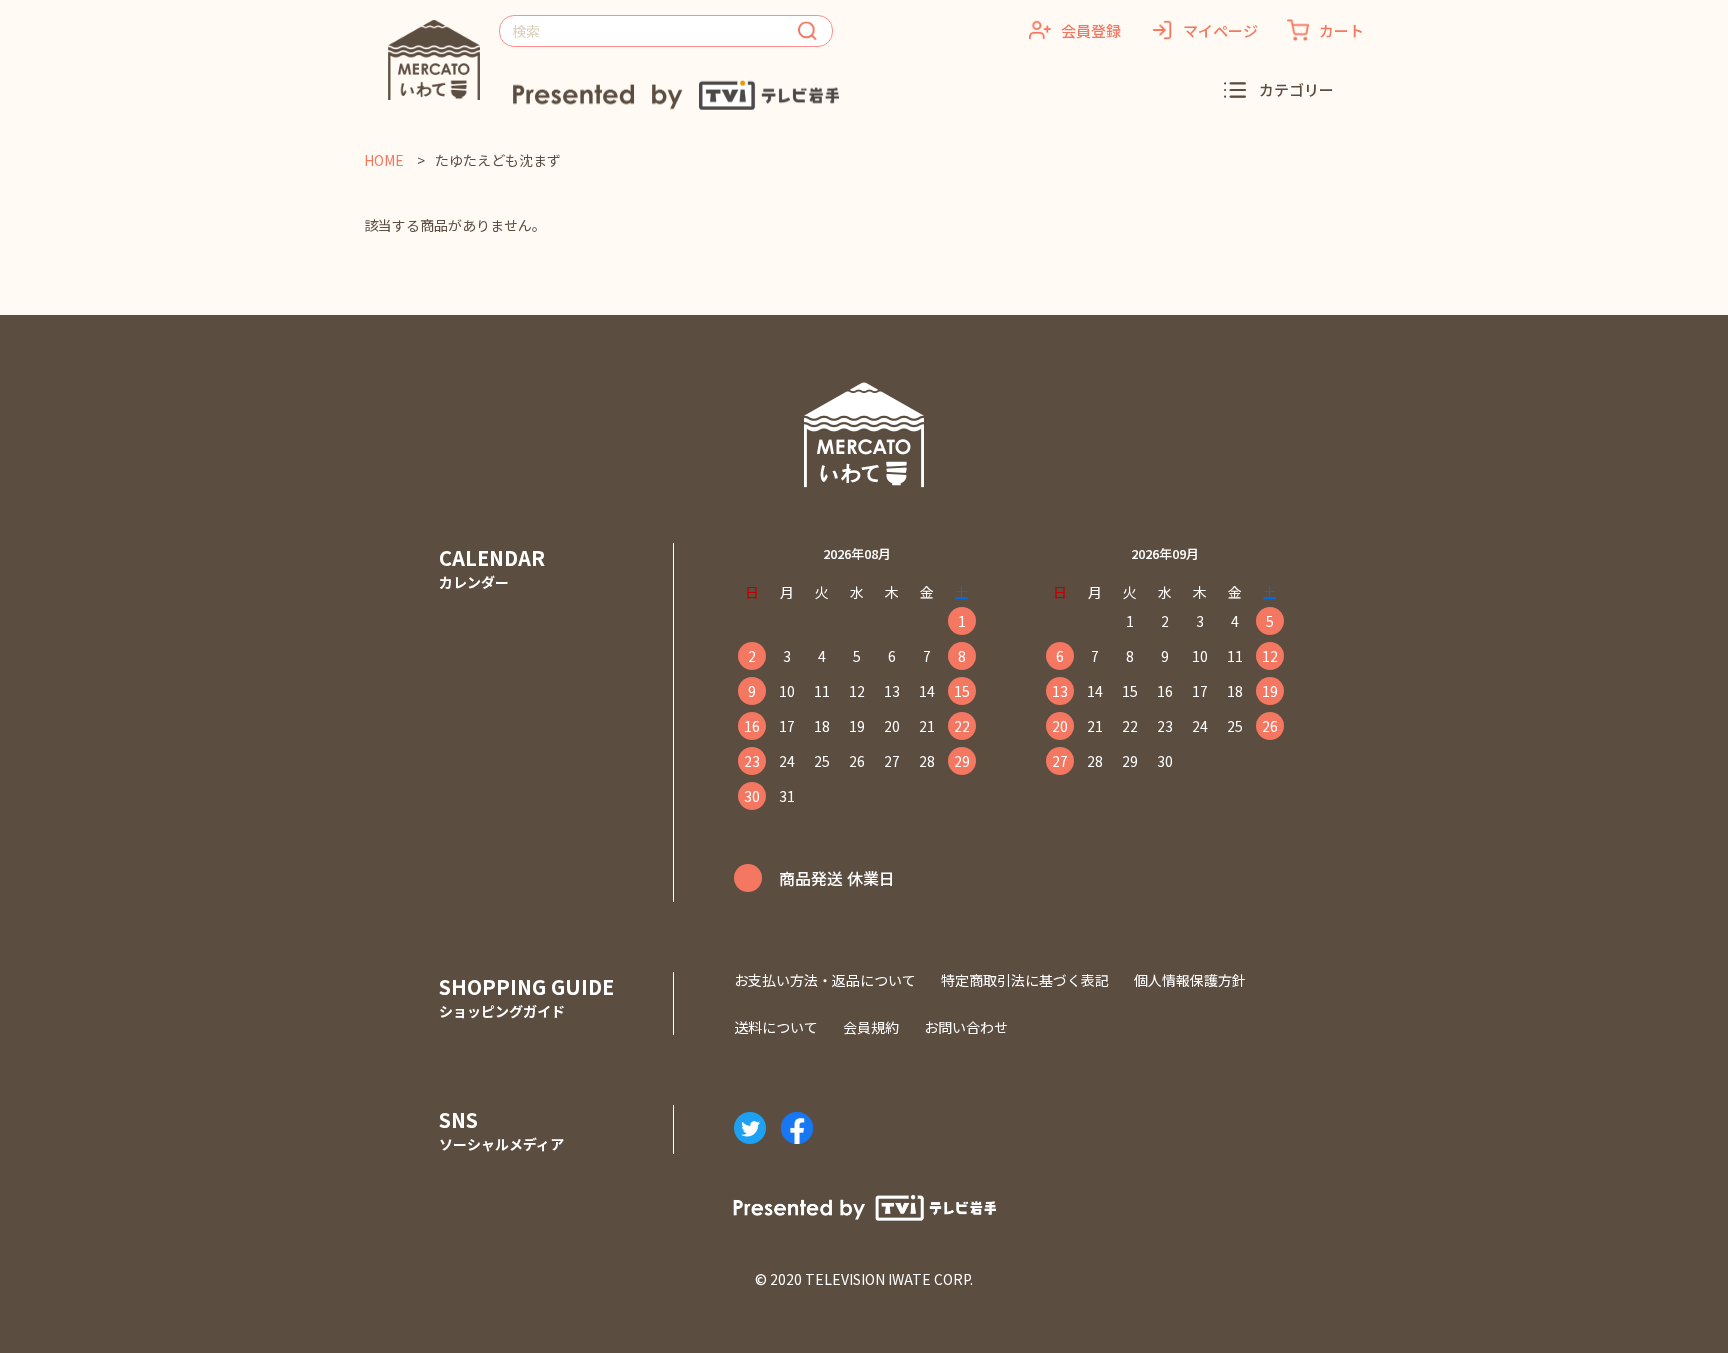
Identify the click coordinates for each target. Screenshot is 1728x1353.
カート (1341, 30)
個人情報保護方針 (1190, 980)
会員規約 (871, 1027)
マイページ (1220, 30)
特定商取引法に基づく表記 (1025, 980)
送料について (776, 1027)
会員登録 (1091, 30)
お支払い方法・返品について (825, 980)
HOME (385, 160)
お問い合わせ (966, 1027)
